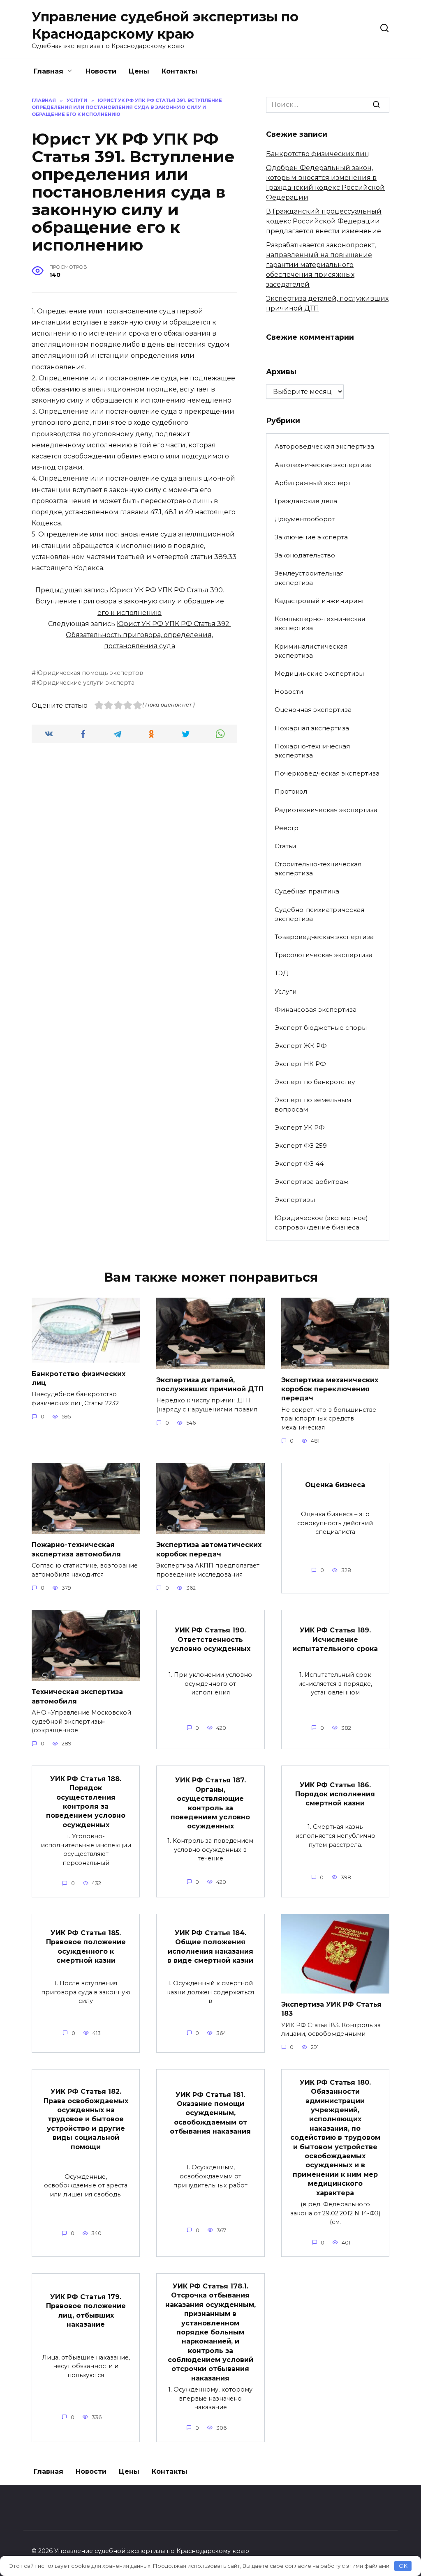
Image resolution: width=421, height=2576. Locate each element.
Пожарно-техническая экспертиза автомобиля (76, 1549)
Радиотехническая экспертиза (326, 810)
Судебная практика (307, 891)
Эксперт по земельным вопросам (313, 1105)
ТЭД (281, 973)
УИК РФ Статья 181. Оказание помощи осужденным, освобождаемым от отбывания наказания (210, 2113)
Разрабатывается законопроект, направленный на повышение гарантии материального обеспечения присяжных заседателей (321, 265)
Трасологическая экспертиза (324, 955)
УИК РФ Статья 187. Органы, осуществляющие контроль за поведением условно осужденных (210, 1803)
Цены (139, 71)
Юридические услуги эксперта (85, 683)
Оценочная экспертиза (313, 710)
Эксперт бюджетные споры (321, 1028)
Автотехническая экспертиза (323, 465)
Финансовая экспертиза (316, 1009)
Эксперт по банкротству (315, 1082)
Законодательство (305, 555)
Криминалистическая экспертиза (311, 651)
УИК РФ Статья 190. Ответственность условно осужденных (210, 1639)
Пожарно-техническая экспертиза (312, 751)
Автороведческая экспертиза (324, 446)
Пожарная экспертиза (312, 728)
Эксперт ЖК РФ (301, 1046)
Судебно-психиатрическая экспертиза (319, 914)
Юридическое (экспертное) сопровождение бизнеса (321, 1222)
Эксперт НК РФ (300, 1064)
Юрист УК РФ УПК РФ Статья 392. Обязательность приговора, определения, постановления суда (148, 635)
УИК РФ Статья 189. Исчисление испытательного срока (335, 1639)
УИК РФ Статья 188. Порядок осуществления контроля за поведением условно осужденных (86, 1801)
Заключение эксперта (311, 537)
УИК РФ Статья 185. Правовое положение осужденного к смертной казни (86, 1946)
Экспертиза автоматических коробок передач (209, 1549)
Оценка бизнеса (335, 1485)
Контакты (179, 71)
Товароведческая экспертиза (324, 937)
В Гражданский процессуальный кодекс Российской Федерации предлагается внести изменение (324, 221)
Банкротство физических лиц (318, 154)
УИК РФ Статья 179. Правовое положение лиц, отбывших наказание (86, 2311)
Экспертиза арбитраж (312, 1182)
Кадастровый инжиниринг (320, 601)
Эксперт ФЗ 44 (299, 1164)
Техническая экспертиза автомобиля (77, 1696)
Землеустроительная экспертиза (309, 578)
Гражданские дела (306, 501)
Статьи (286, 846)
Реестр (287, 828)
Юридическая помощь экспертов (90, 673)
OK (403, 2566)
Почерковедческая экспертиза (327, 773)
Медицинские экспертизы (319, 673)
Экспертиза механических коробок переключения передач (330, 1389)
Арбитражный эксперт (313, 483)
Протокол (291, 791)
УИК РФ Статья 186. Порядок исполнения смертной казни (335, 1794)
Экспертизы (295, 1200)
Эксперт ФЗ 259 (301, 1145)
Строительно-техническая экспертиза (318, 869)
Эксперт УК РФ (300, 1127)
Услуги (286, 991)
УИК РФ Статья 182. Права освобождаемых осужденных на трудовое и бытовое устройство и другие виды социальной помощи (86, 2119)
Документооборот (305, 519)
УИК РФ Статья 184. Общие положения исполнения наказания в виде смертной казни (210, 1946)
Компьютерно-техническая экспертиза (320, 624)
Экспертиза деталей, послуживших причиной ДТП (210, 1384)
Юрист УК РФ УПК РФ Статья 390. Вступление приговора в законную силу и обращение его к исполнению (130, 601)
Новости (101, 71)
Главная (49, 71)
